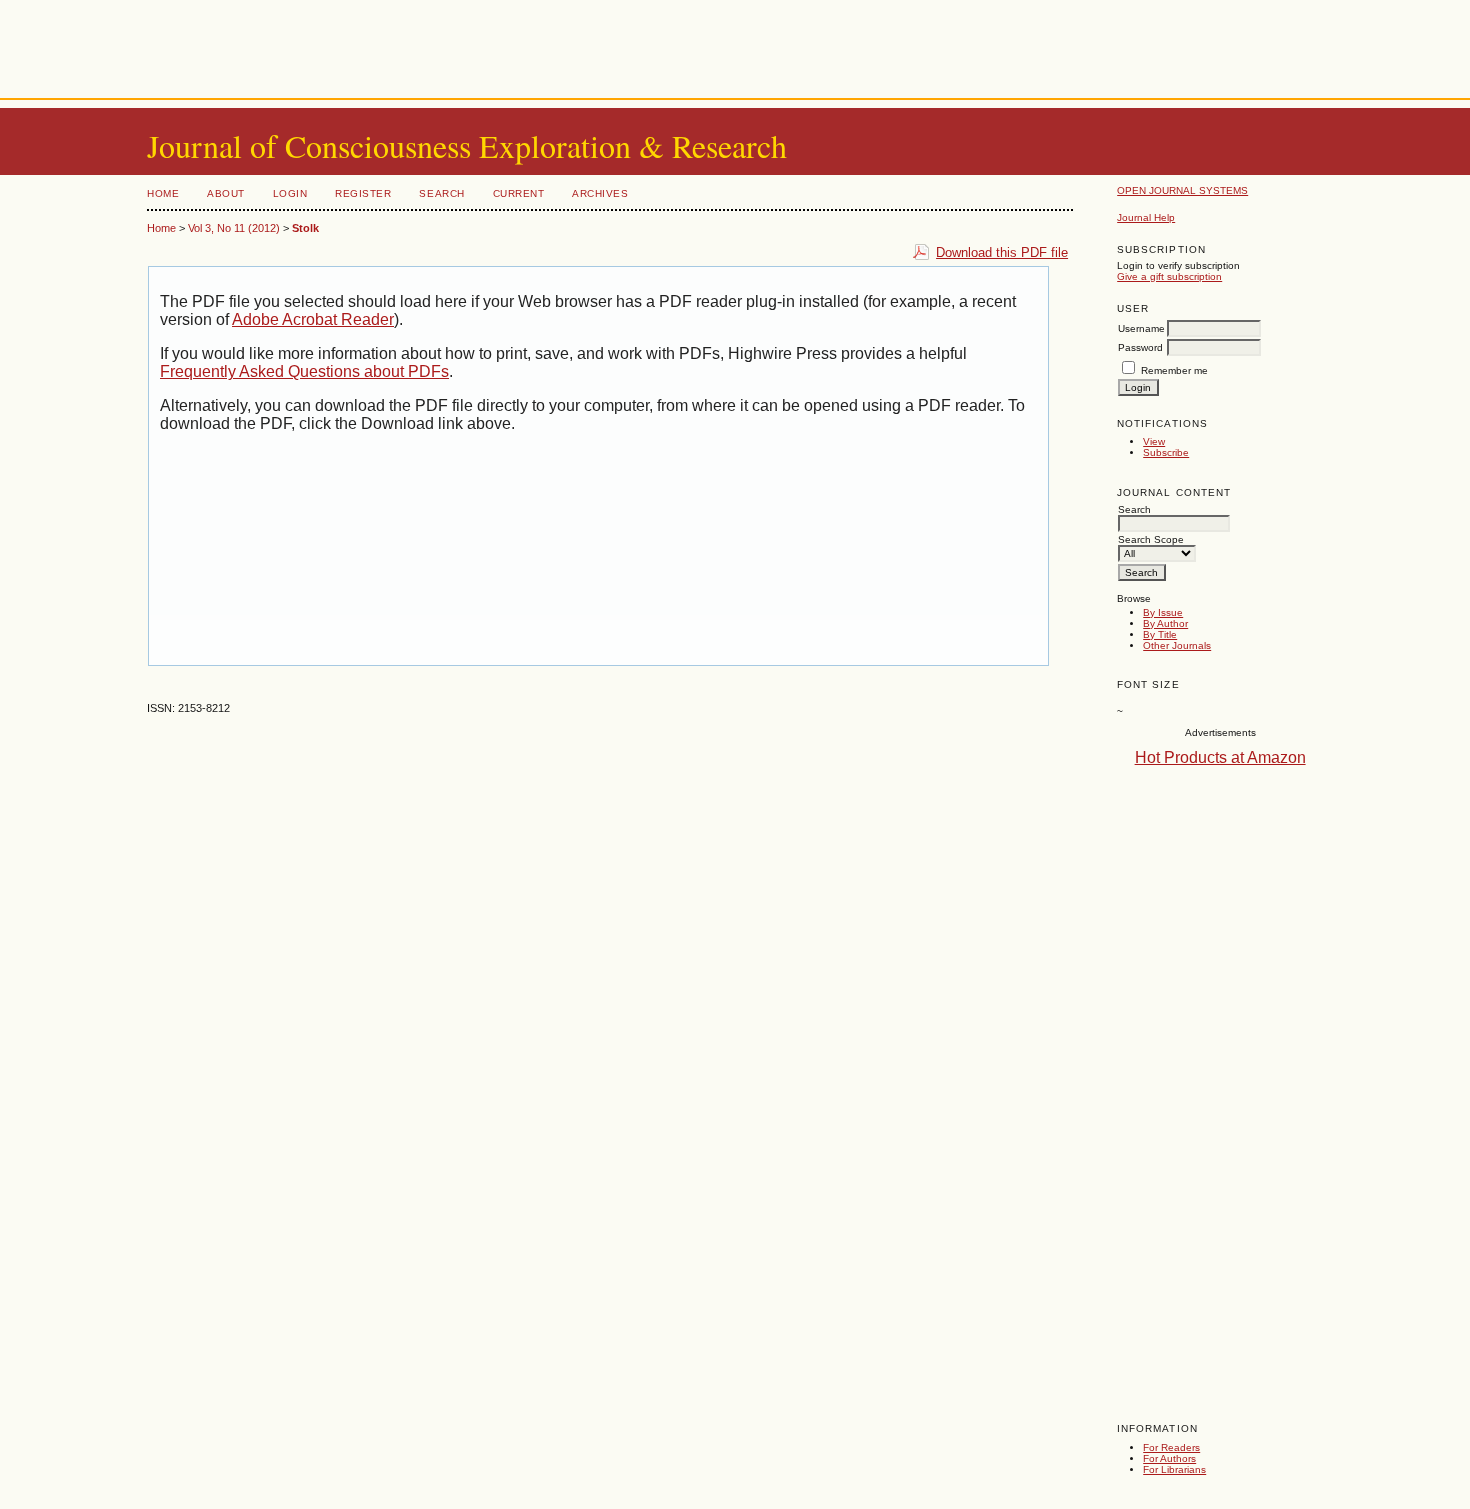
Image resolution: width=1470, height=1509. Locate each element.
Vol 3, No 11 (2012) (234, 228)
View (1154, 441)
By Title (1160, 634)
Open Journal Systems (1182, 190)
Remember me (1174, 370)
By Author (1165, 623)
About (226, 193)
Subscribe (1166, 452)
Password (1140, 347)
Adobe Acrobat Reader (313, 319)
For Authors (1169, 1458)
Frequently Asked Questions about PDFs (304, 371)
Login (290, 193)
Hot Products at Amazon (1220, 757)
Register (363, 193)
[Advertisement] (735, 45)
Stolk (305, 228)
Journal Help (1146, 217)
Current (519, 193)
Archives (600, 193)
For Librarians (1174, 1469)
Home (163, 193)
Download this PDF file (1002, 252)
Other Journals (1177, 645)
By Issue (1163, 612)
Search (441, 193)
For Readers (1171, 1447)
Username (1141, 328)
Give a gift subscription (1169, 276)
